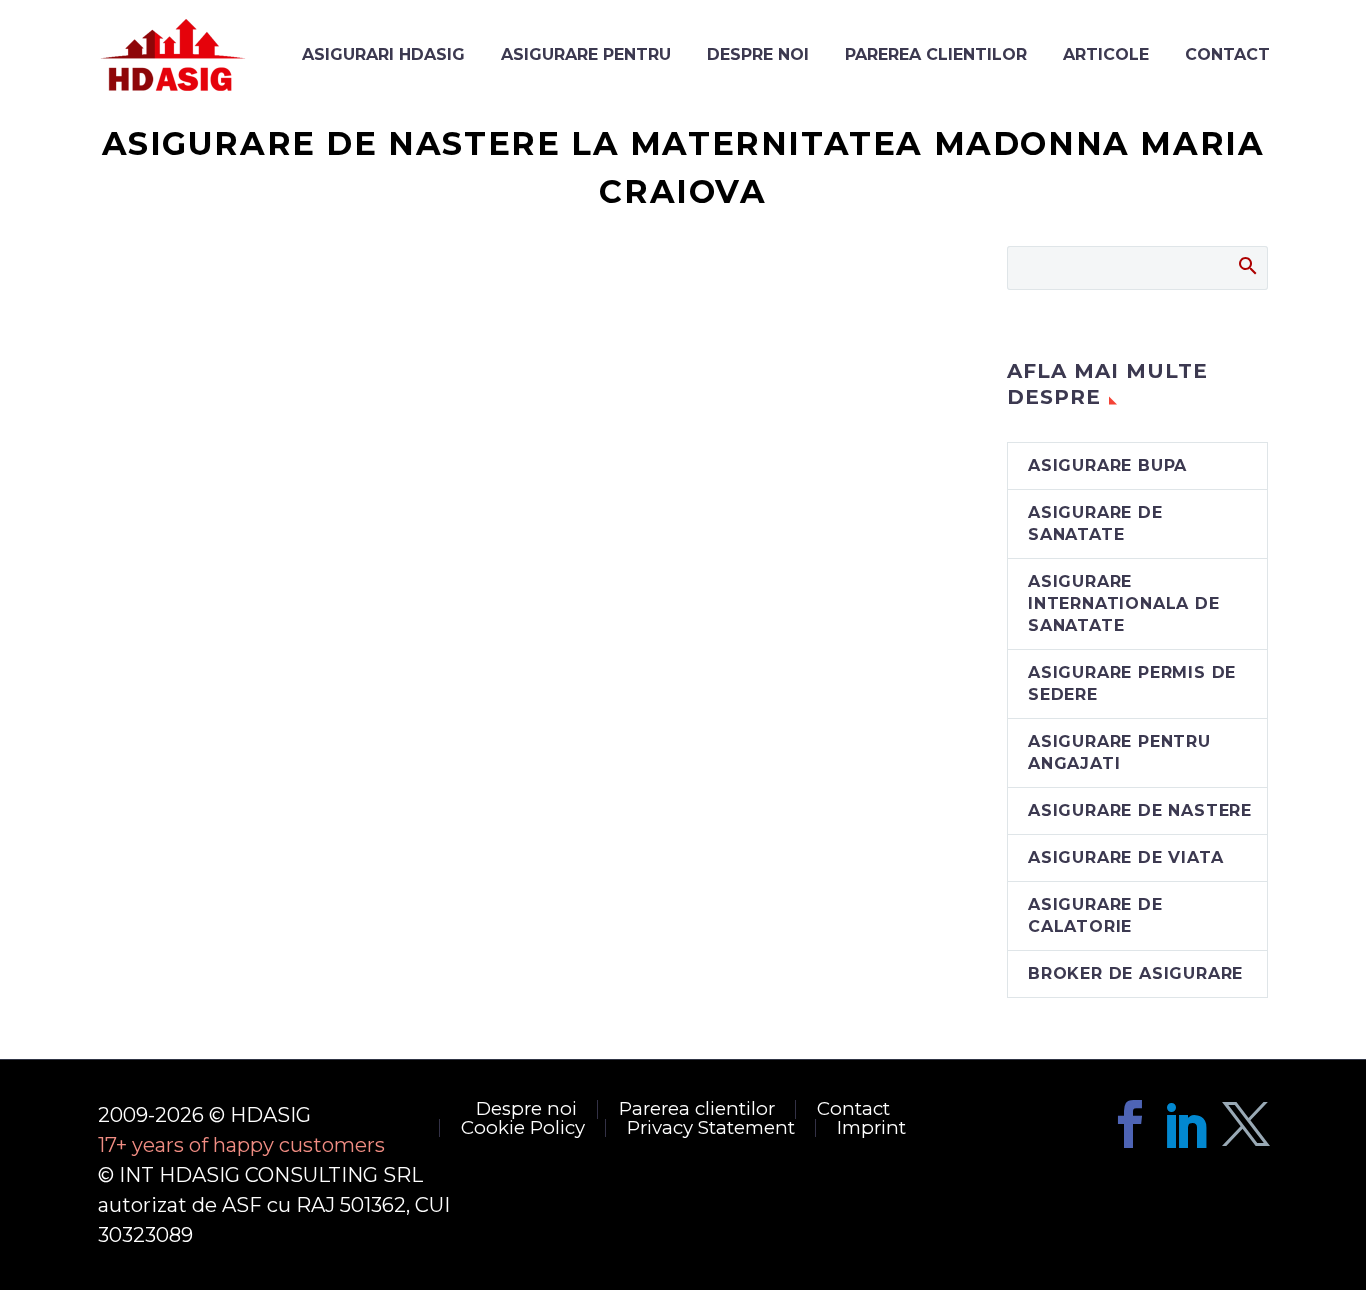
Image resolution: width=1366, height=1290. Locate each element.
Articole (1106, 54)
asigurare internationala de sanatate (1124, 603)
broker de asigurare (1135, 973)
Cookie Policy (523, 1128)
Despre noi (758, 54)
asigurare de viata (1125, 857)
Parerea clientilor (936, 54)
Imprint (871, 1128)
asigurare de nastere (1140, 810)
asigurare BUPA (1107, 465)
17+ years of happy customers (241, 1145)
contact (1227, 54)
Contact (853, 1109)
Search (1246, 265)
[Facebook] (1130, 1124)
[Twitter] (1246, 1124)
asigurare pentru (586, 54)
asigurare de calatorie (1095, 915)
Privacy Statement (711, 1128)
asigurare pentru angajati (1119, 752)
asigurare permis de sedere (1132, 683)
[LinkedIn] (1188, 1124)
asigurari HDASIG (383, 54)
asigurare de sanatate (1095, 523)
